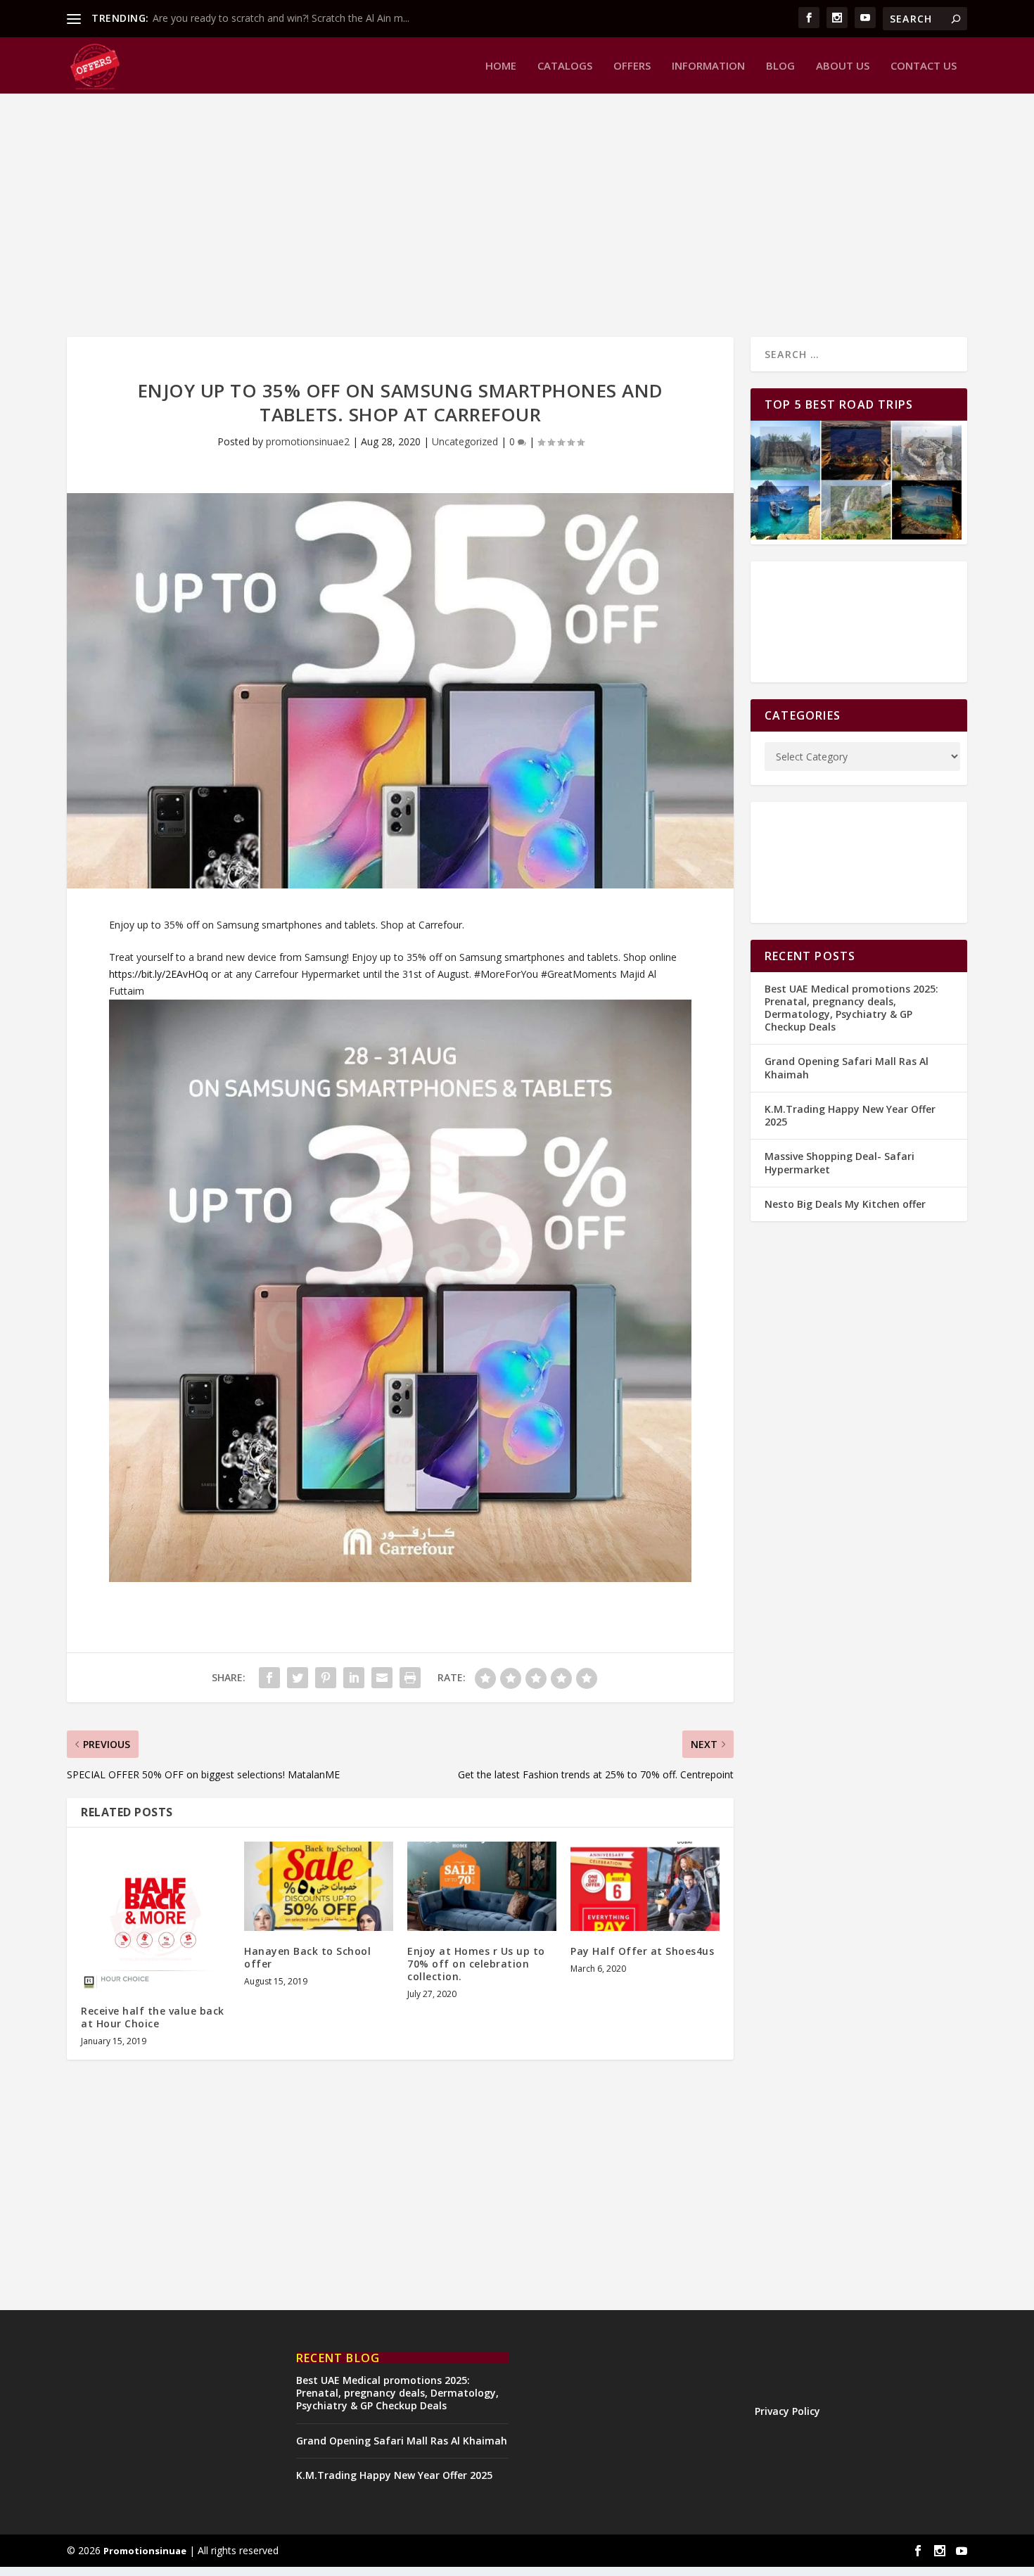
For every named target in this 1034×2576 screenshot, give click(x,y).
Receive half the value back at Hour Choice (153, 2017)
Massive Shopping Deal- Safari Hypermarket (840, 1162)
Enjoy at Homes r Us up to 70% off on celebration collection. (476, 1964)
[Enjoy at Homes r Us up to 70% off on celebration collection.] (482, 1886)
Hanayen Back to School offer (307, 1957)
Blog (780, 66)
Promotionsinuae (145, 2551)
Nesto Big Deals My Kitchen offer (845, 1204)
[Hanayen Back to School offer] (319, 1886)
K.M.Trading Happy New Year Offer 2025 (850, 1115)
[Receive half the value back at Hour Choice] (155, 1916)
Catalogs (565, 66)
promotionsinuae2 (308, 441)
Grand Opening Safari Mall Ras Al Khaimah (847, 1067)
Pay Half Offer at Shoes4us (642, 1951)
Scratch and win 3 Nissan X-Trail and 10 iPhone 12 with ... (282, 18)
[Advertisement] (489, 210)
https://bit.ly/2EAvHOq (159, 974)
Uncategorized (465, 441)
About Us (843, 66)
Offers (632, 66)
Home (501, 66)
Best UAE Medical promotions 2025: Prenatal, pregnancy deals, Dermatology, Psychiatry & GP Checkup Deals (851, 1008)
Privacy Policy (787, 2411)
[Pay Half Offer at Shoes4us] (645, 1886)
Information (708, 66)
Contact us (924, 66)
